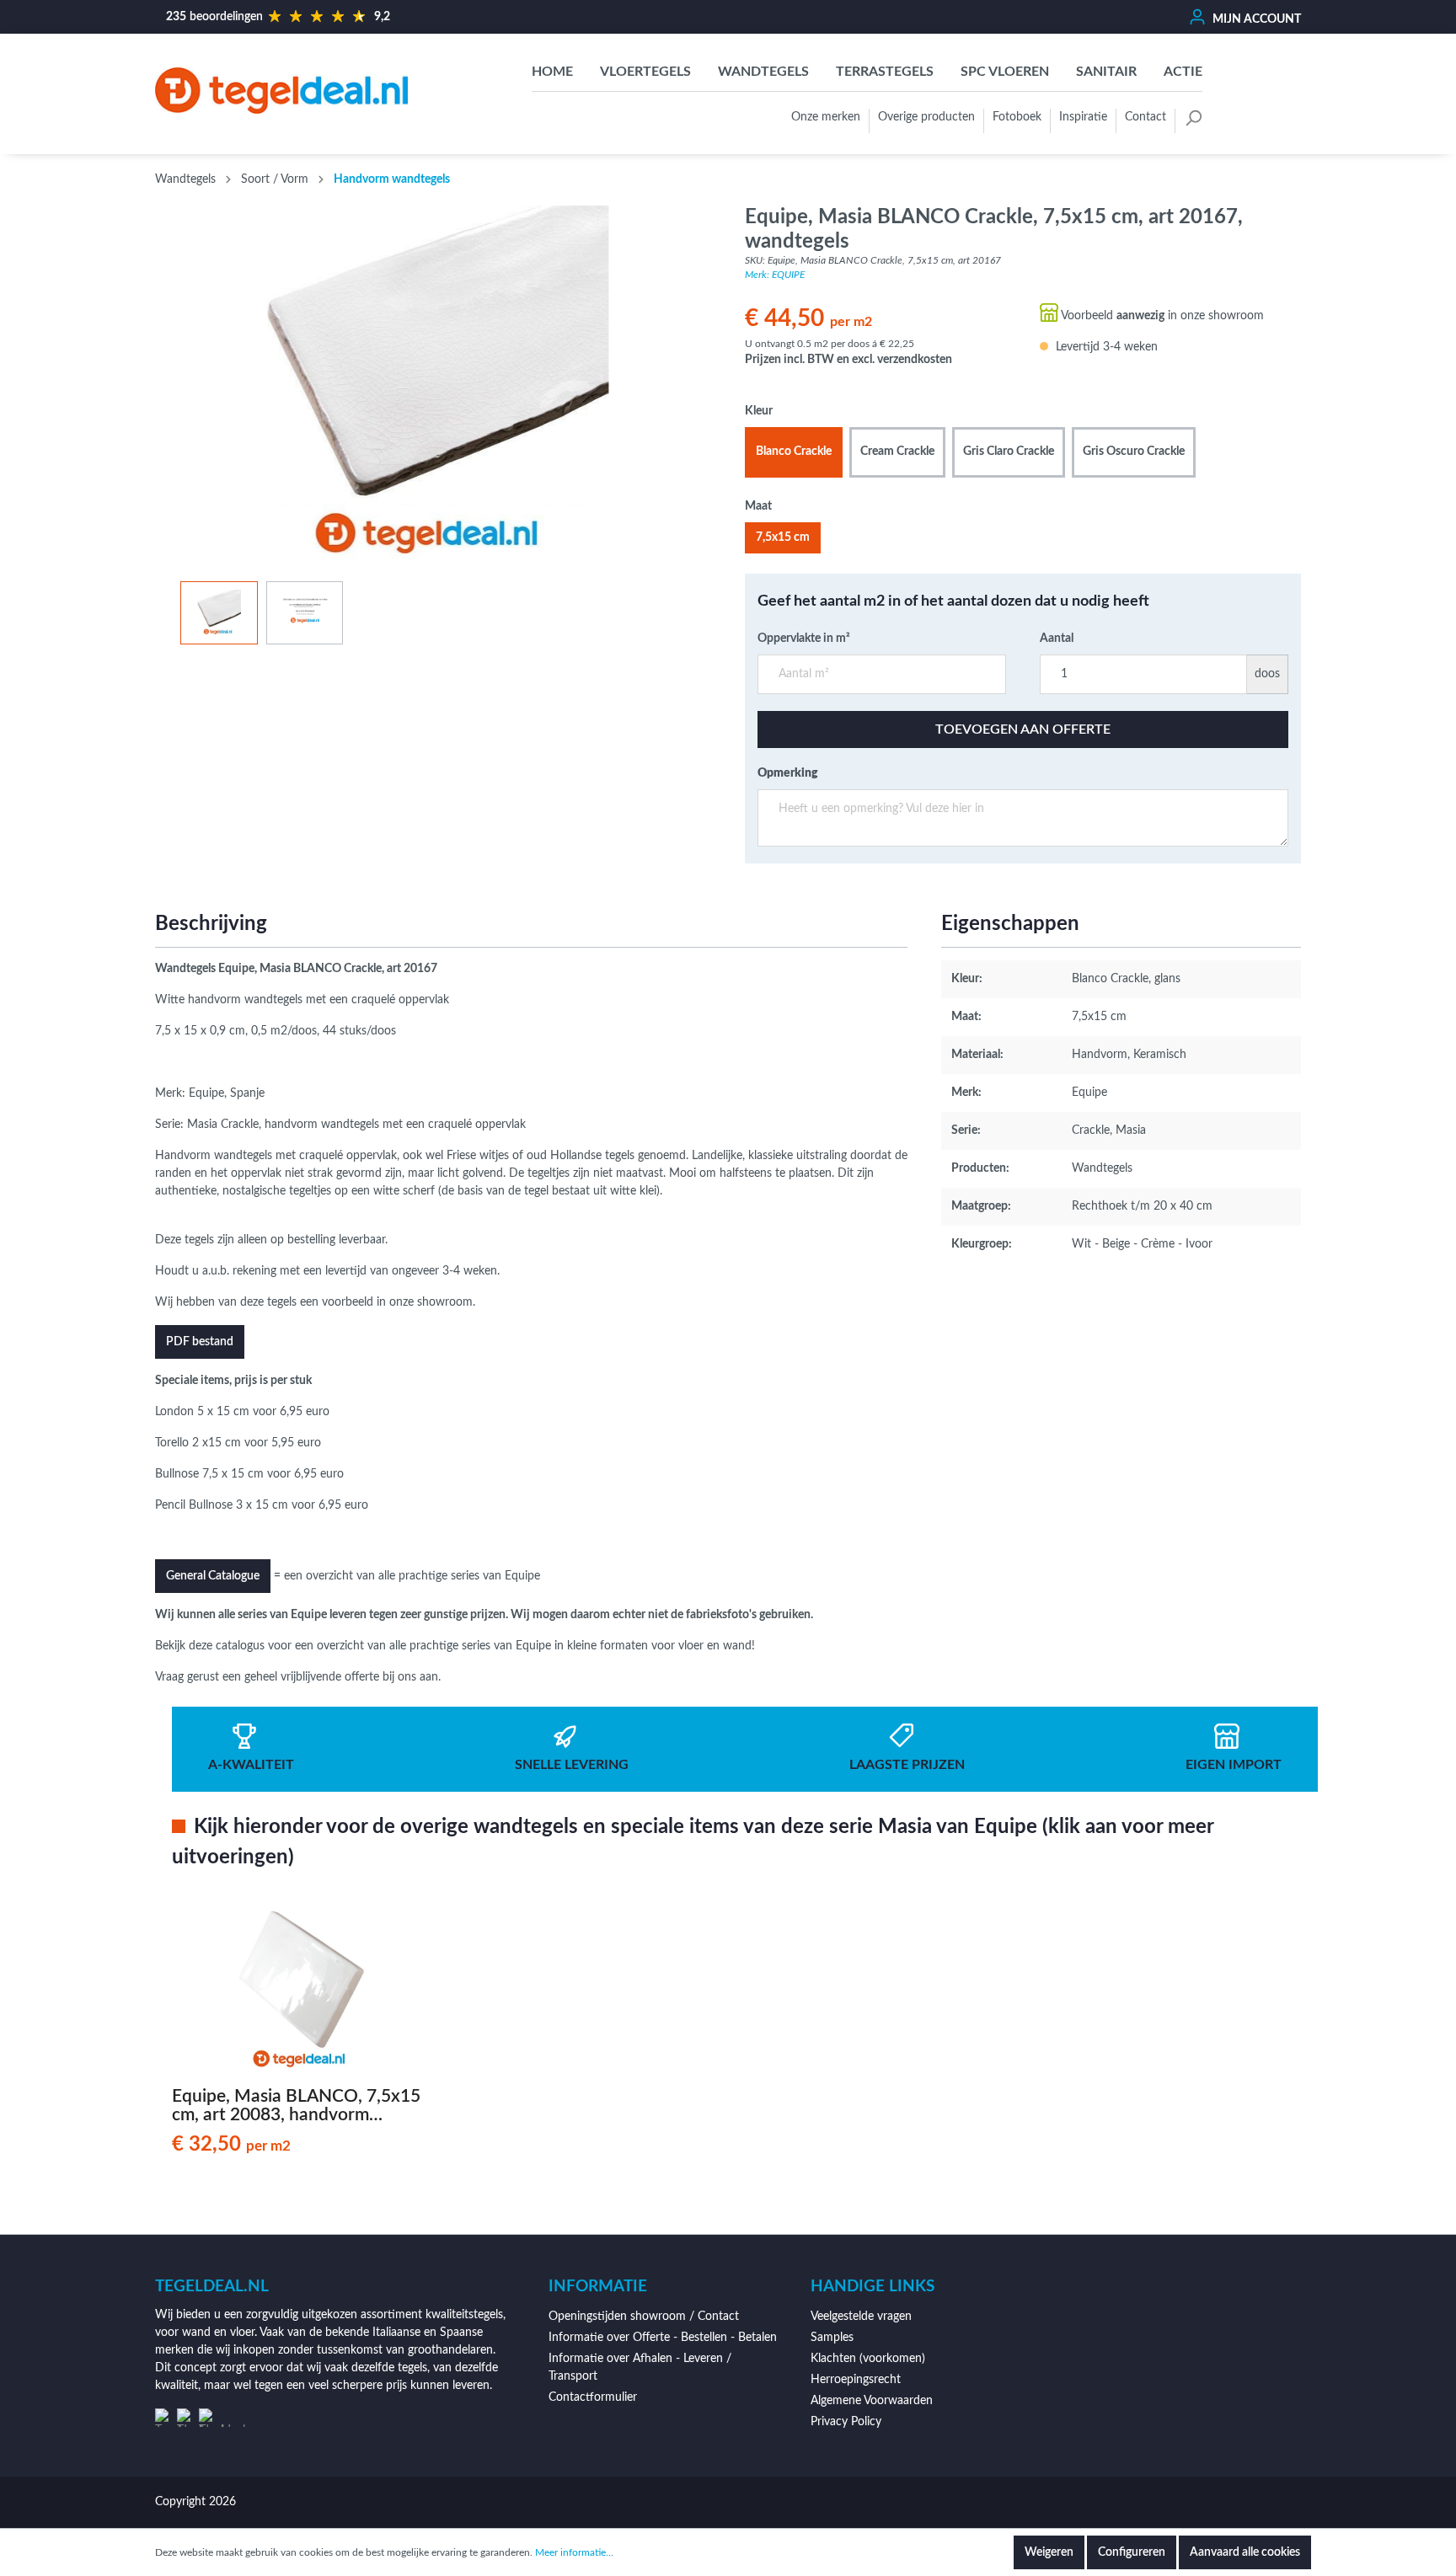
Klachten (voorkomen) (868, 2359)
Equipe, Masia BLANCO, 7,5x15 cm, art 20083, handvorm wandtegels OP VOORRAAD (296, 2106)
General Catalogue (213, 1576)
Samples (832, 2338)
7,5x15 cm (783, 537)
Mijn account (1255, 19)
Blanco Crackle (794, 452)
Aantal (1057, 639)
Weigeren (1049, 2552)
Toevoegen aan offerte (1023, 730)
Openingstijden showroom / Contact (644, 2317)
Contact (1146, 117)
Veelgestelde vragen (861, 2317)
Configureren (1132, 2552)
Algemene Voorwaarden (872, 2401)
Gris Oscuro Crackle (1134, 452)
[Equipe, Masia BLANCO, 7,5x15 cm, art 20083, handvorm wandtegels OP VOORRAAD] (302, 1991)
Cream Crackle (897, 452)
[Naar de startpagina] (281, 90)
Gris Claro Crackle (1009, 452)
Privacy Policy (846, 2422)
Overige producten (926, 117)
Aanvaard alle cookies (1245, 2552)
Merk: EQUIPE (775, 275)
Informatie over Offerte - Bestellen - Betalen (663, 2338)
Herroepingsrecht (856, 2380)
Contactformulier (593, 2397)
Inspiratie (1083, 117)
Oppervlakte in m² (804, 639)
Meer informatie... (574, 2552)
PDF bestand (200, 1342)
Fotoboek (1017, 117)
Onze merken (826, 117)
